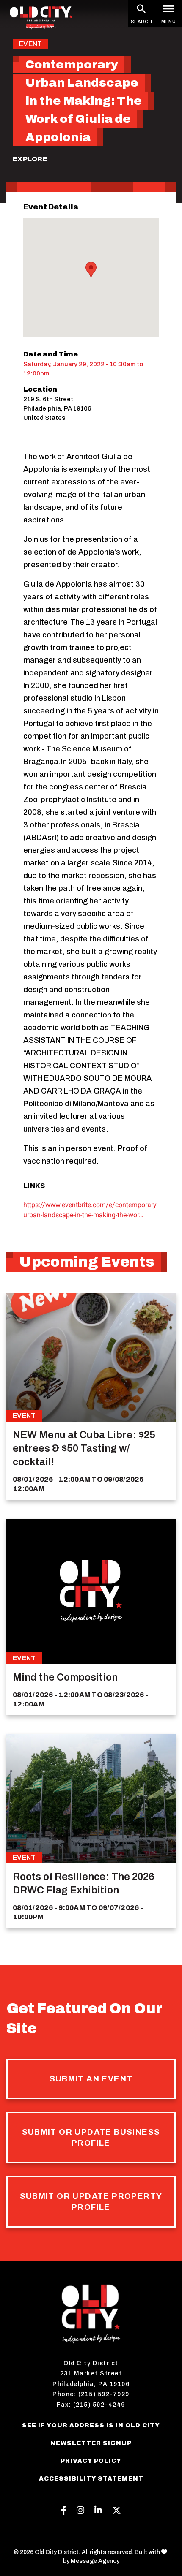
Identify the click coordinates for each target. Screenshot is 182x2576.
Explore (30, 159)
